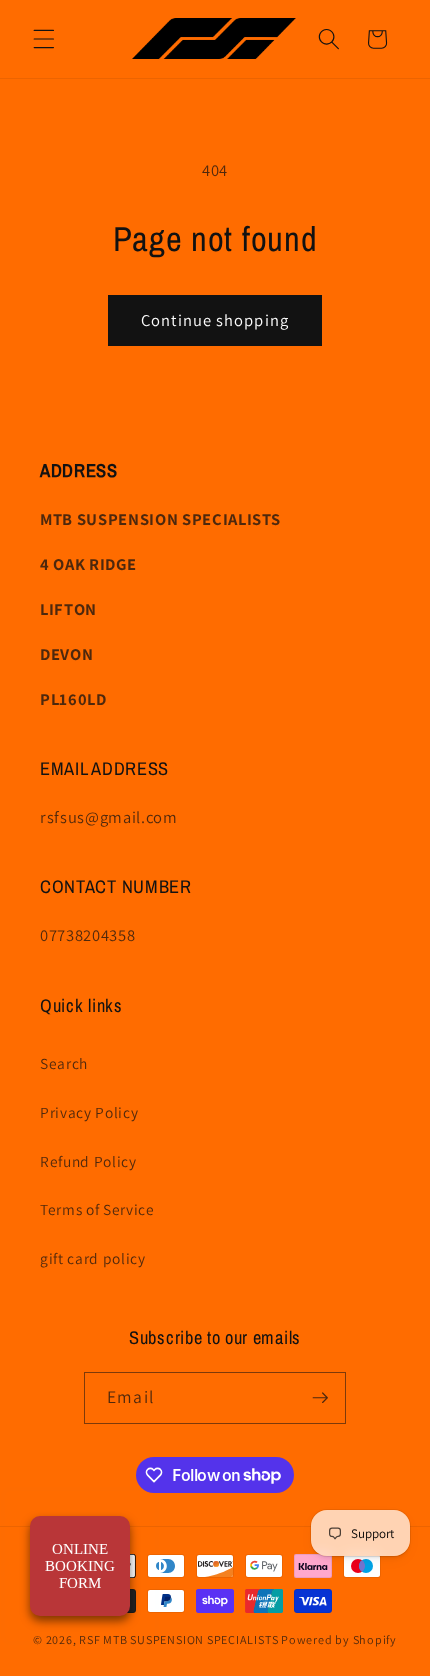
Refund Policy (88, 1161)
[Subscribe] (320, 1398)
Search (64, 1063)
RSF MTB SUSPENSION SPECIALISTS (180, 1639)
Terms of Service (97, 1209)
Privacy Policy (89, 1112)
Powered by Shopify (339, 1639)
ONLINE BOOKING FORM (80, 1566)
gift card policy (93, 1258)
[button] (44, 39)
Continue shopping (215, 320)
